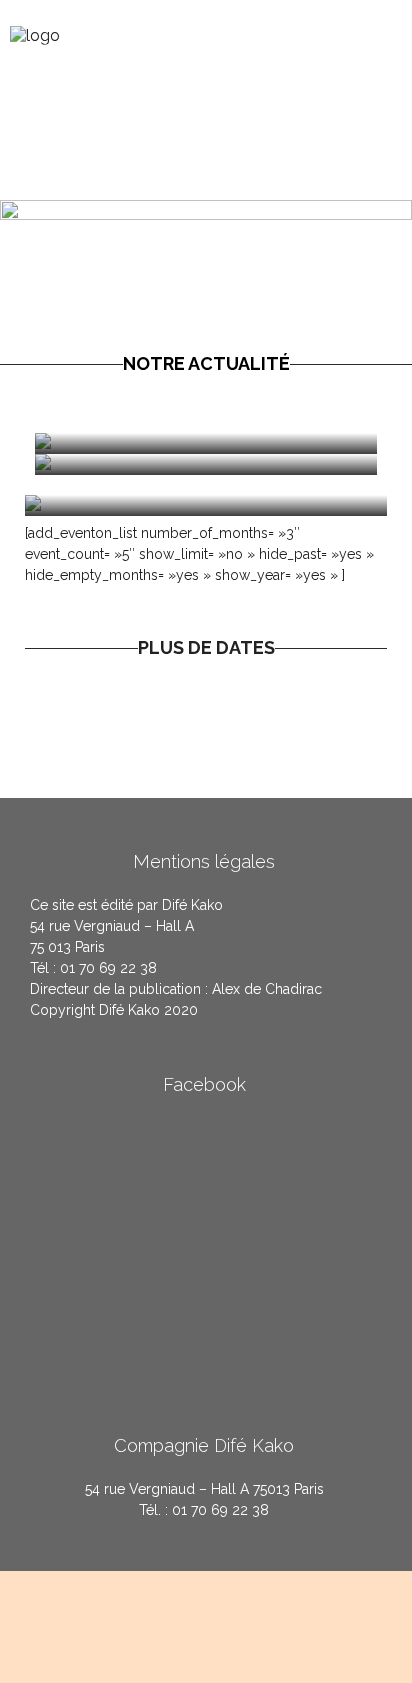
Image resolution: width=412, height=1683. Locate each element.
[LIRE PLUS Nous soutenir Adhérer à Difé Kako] (206, 464)
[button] (390, 32)
